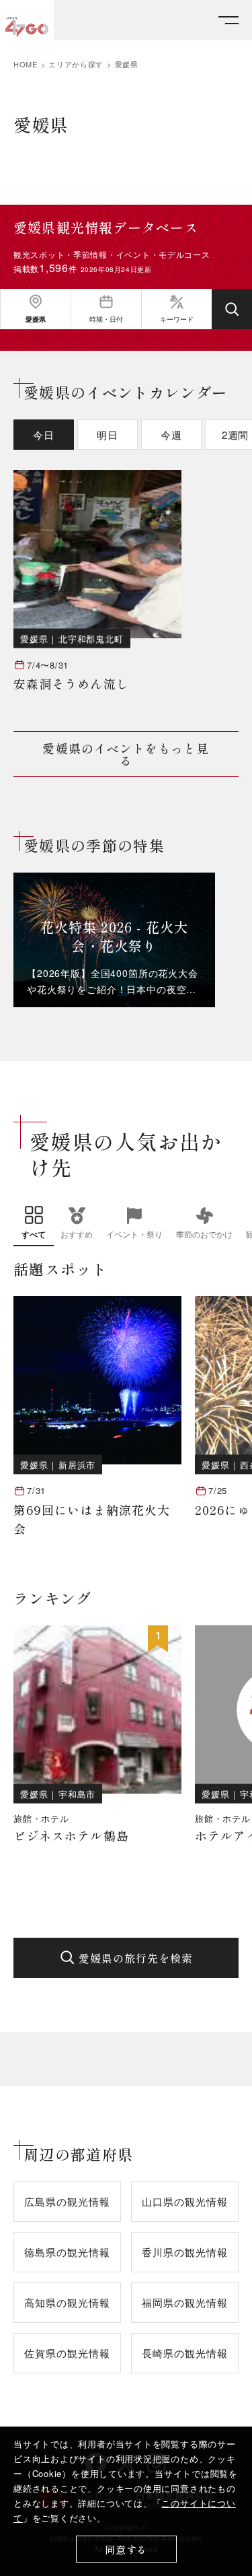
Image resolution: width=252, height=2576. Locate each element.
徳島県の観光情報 (67, 2252)
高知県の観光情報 (67, 2302)
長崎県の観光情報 (184, 2353)
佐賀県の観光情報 (67, 2353)
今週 (171, 435)
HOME (26, 64)
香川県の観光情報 (184, 2252)
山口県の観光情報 (184, 2201)
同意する (126, 2549)
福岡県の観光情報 (184, 2302)
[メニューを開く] (228, 21)
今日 (44, 435)
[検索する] (232, 309)
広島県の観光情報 (67, 2201)
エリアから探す (76, 64)
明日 (108, 435)
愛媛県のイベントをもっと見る (126, 754)
